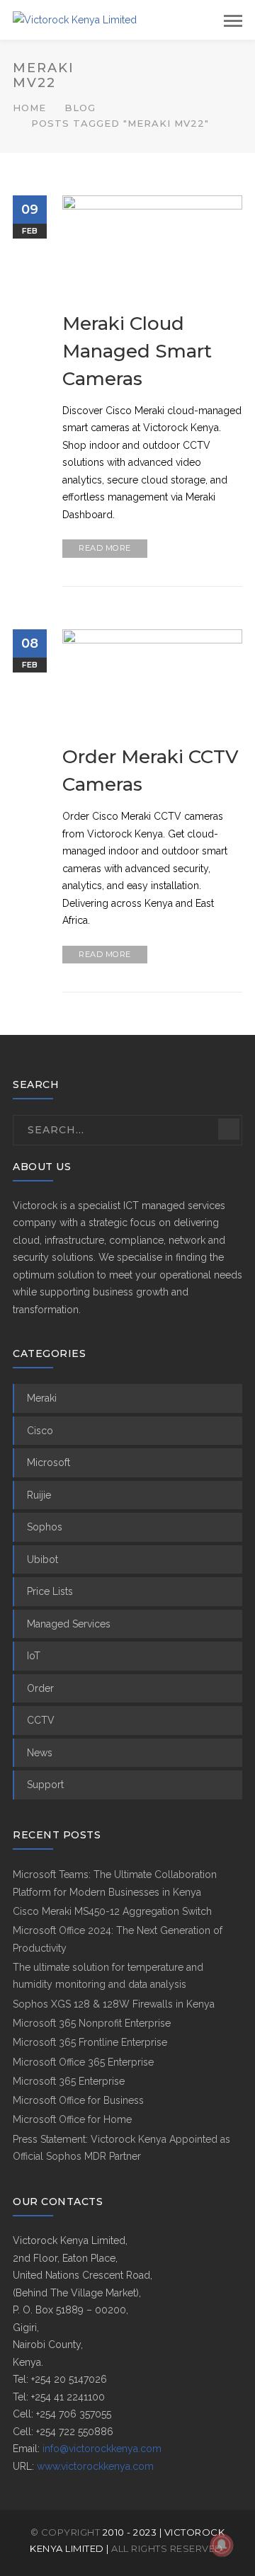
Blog (80, 108)
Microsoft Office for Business (78, 2100)
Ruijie (39, 1495)
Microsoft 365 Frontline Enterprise (90, 2042)
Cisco (40, 1431)
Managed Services (69, 1624)
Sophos (45, 1527)
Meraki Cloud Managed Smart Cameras (137, 351)
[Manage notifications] (222, 2545)
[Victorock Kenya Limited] (75, 19)
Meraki (42, 1398)
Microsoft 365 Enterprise (69, 2081)
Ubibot (42, 1559)
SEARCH (229, 1129)
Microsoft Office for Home (72, 2119)
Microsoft (49, 1462)
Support (45, 1785)
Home (29, 108)
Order (40, 1688)
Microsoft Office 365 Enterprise (83, 2062)
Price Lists (50, 1591)
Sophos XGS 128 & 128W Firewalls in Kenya (114, 2004)
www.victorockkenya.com (95, 2466)
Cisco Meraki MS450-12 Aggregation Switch (112, 1911)
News (40, 1753)
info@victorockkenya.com (102, 2449)
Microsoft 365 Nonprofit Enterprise (92, 2023)
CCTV (41, 1720)
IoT (34, 1656)
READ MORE (105, 548)
